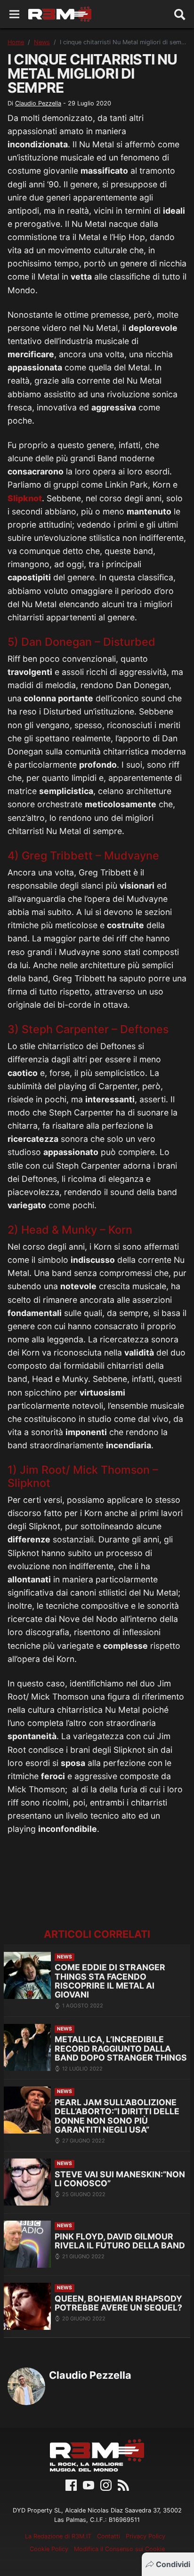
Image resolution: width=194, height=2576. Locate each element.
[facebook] (71, 2485)
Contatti (109, 2536)
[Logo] (60, 14)
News (42, 42)
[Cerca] (180, 14)
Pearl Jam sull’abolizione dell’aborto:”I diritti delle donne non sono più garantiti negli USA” (117, 2116)
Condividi (173, 2564)
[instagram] (106, 2485)
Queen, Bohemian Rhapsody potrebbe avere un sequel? (118, 2303)
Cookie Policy (49, 2549)
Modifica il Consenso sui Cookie (119, 2549)
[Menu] (14, 14)
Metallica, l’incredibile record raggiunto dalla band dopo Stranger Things (121, 2048)
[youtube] (89, 2485)
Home (16, 42)
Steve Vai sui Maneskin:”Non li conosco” (120, 2179)
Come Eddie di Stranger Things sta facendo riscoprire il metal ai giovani (110, 1981)
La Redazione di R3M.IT (58, 2536)
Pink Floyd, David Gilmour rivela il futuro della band (120, 2241)
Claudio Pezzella (38, 103)
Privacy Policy (145, 2536)
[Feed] (123, 2485)
